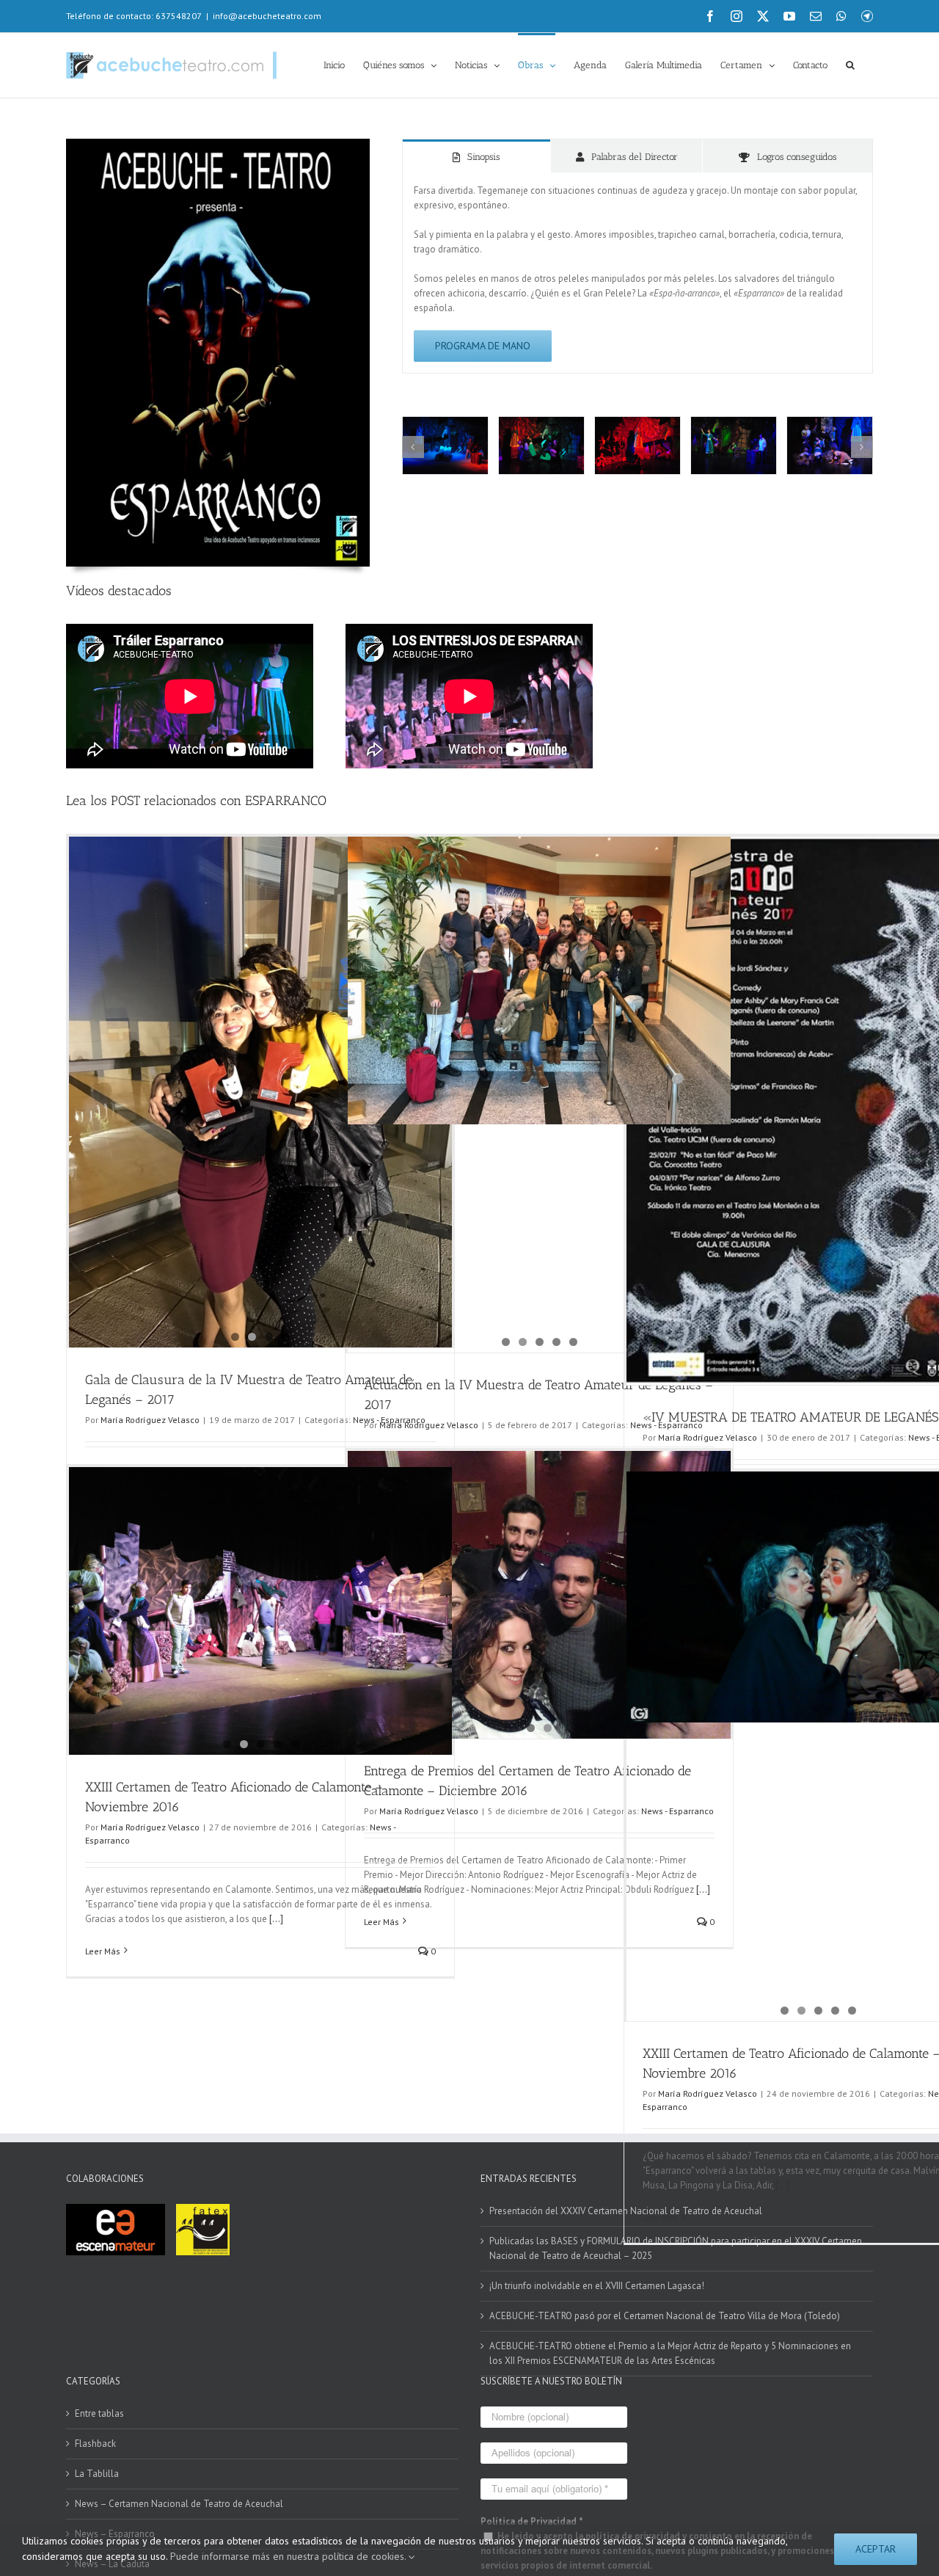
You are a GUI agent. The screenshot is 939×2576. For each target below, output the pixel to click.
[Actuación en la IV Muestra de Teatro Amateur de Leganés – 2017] (539, 1095)
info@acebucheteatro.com (267, 16)
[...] (275, 1919)
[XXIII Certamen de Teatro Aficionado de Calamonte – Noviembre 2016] (260, 1611)
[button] (850, 64)
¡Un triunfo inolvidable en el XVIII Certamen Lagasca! (597, 2286)
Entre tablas (99, 2413)
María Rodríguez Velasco (150, 1420)
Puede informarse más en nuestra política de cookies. (289, 2556)
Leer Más (103, 1951)
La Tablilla (97, 2474)
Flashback (95, 2444)
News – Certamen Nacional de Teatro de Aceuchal (179, 2504)
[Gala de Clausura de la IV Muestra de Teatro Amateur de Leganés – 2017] (260, 980)
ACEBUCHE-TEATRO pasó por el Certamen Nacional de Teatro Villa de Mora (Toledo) (665, 2316)
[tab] (477, 156)
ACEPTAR (876, 2549)
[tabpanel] (637, 273)
